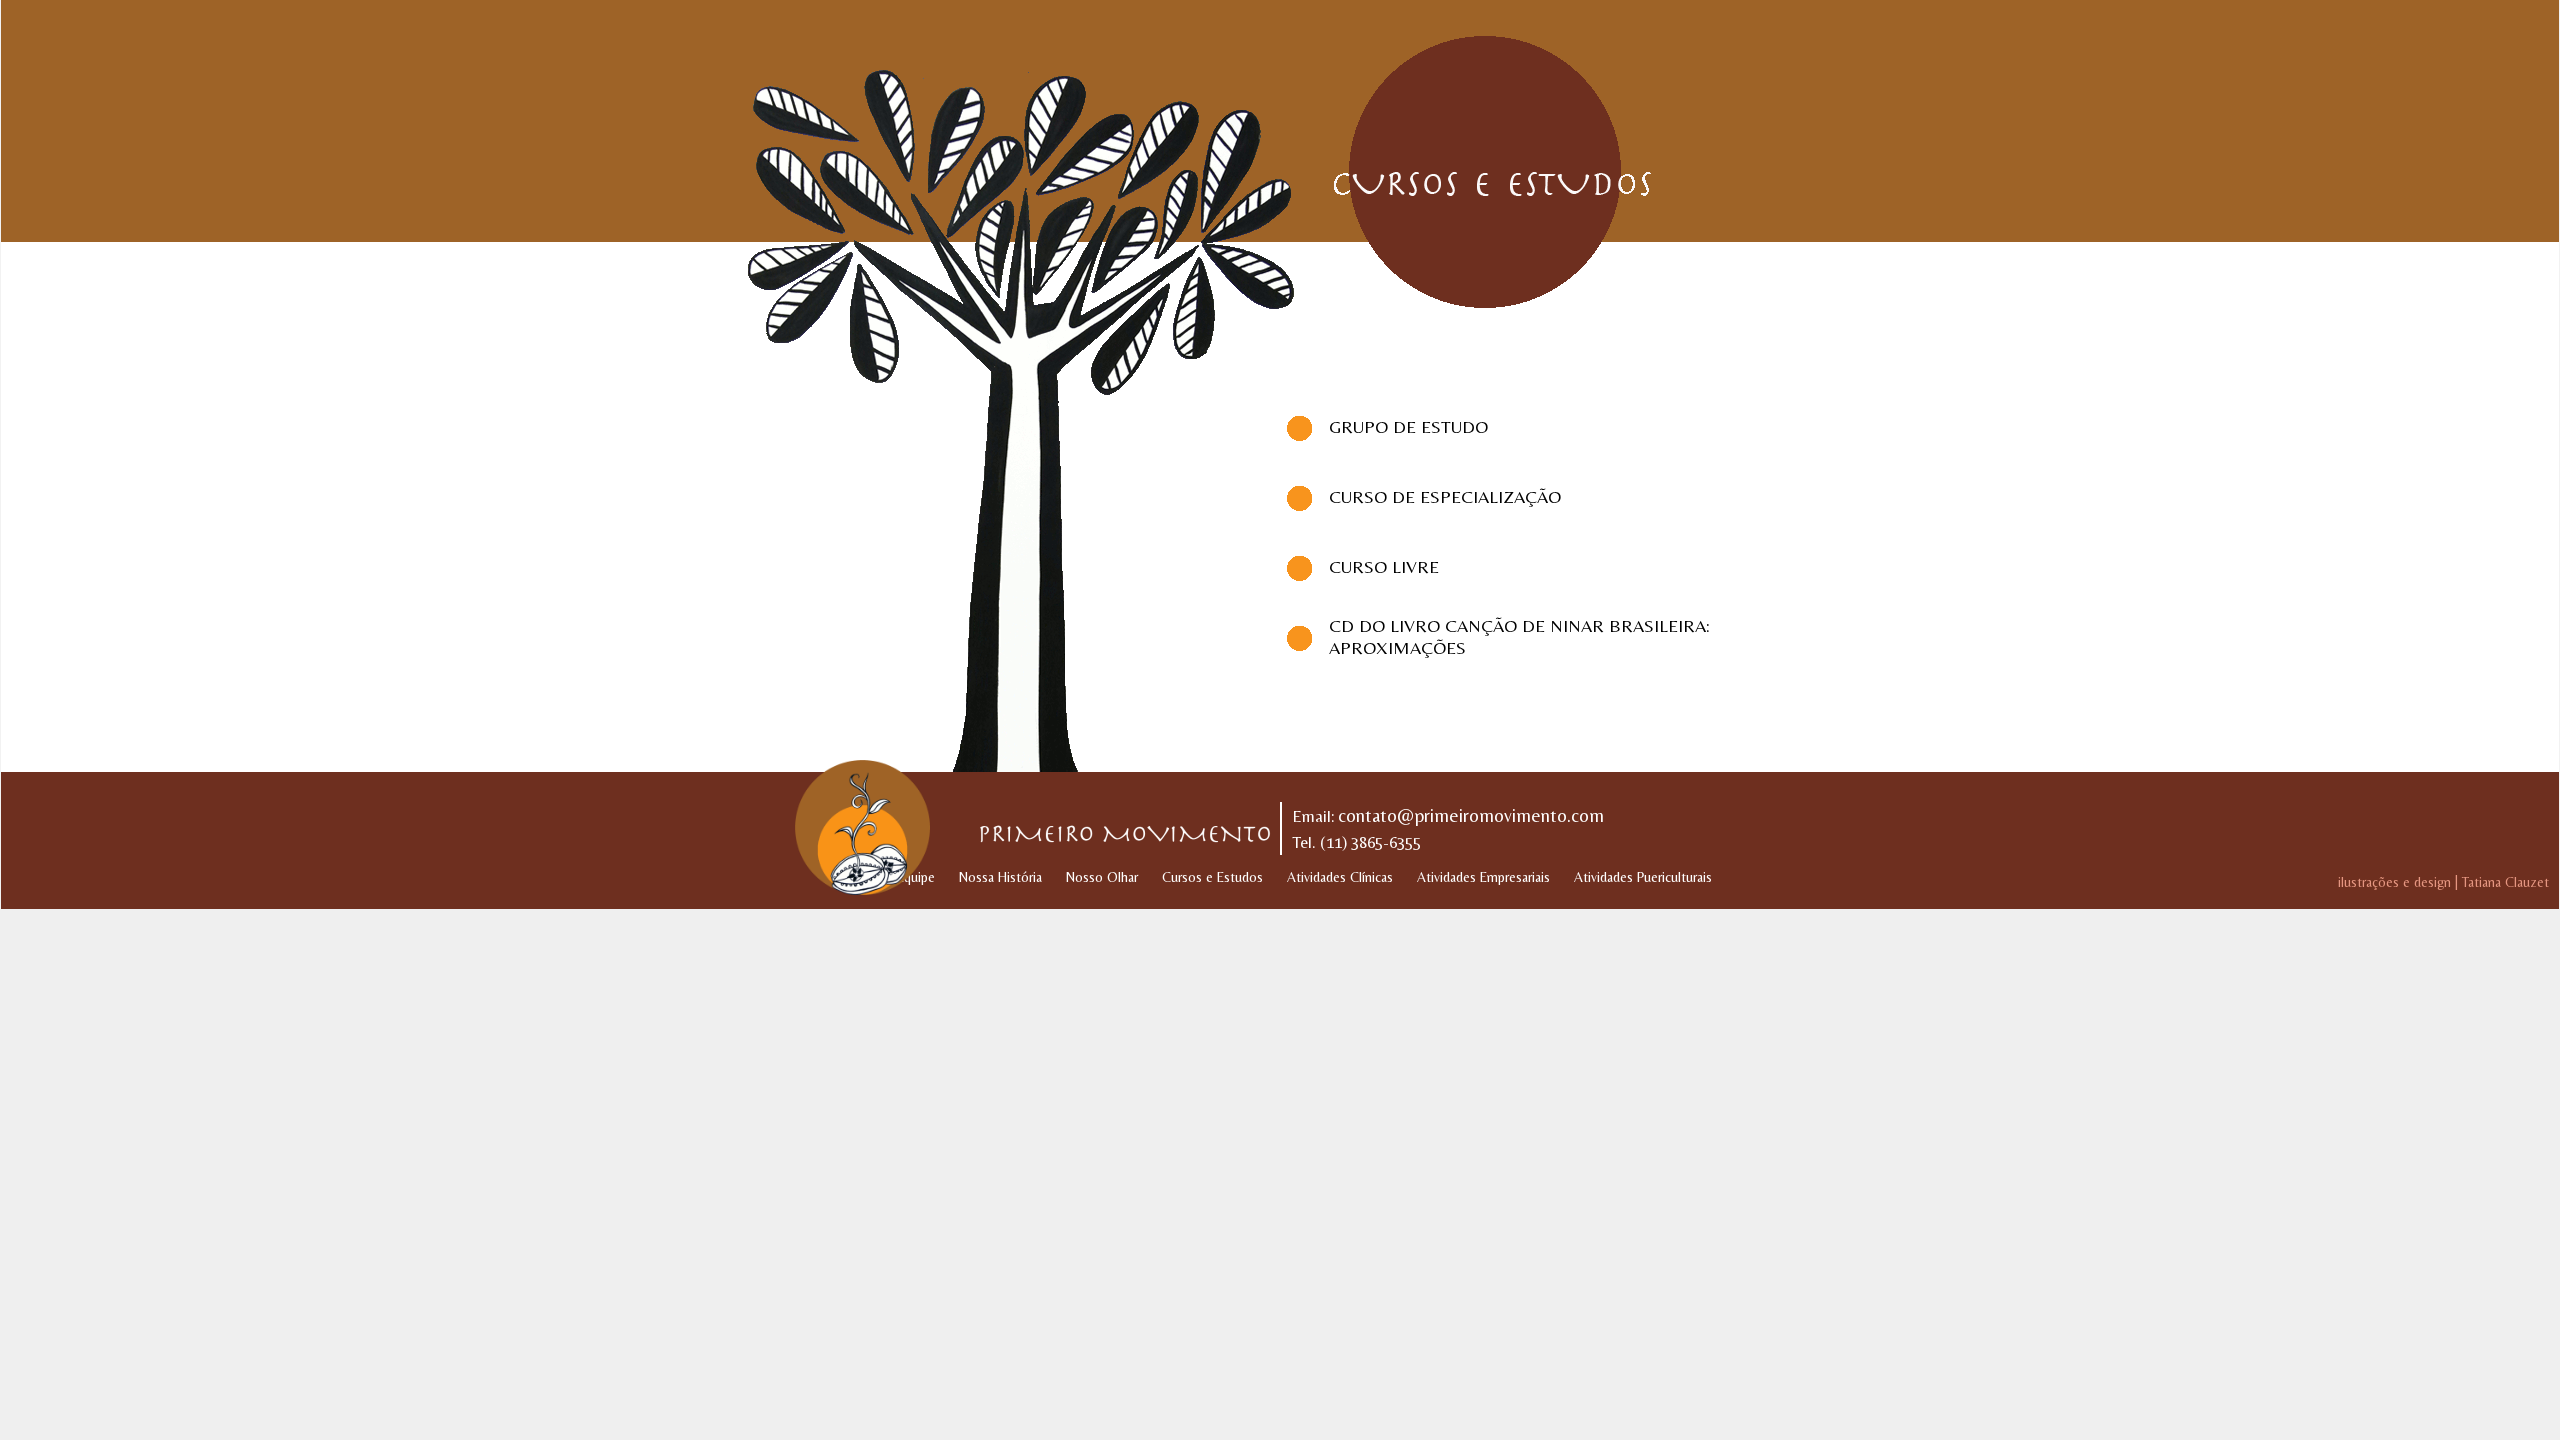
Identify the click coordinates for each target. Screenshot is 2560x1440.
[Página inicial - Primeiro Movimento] (855, 827)
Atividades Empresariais (1483, 877)
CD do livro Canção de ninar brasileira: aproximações (1519, 636)
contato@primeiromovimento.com (1471, 815)
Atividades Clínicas (1340, 877)
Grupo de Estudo (1408, 426)
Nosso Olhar (1102, 877)
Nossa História (1000, 877)
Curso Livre (1384, 566)
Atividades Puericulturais (1643, 877)
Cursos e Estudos (1212, 877)
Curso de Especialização (1445, 496)
